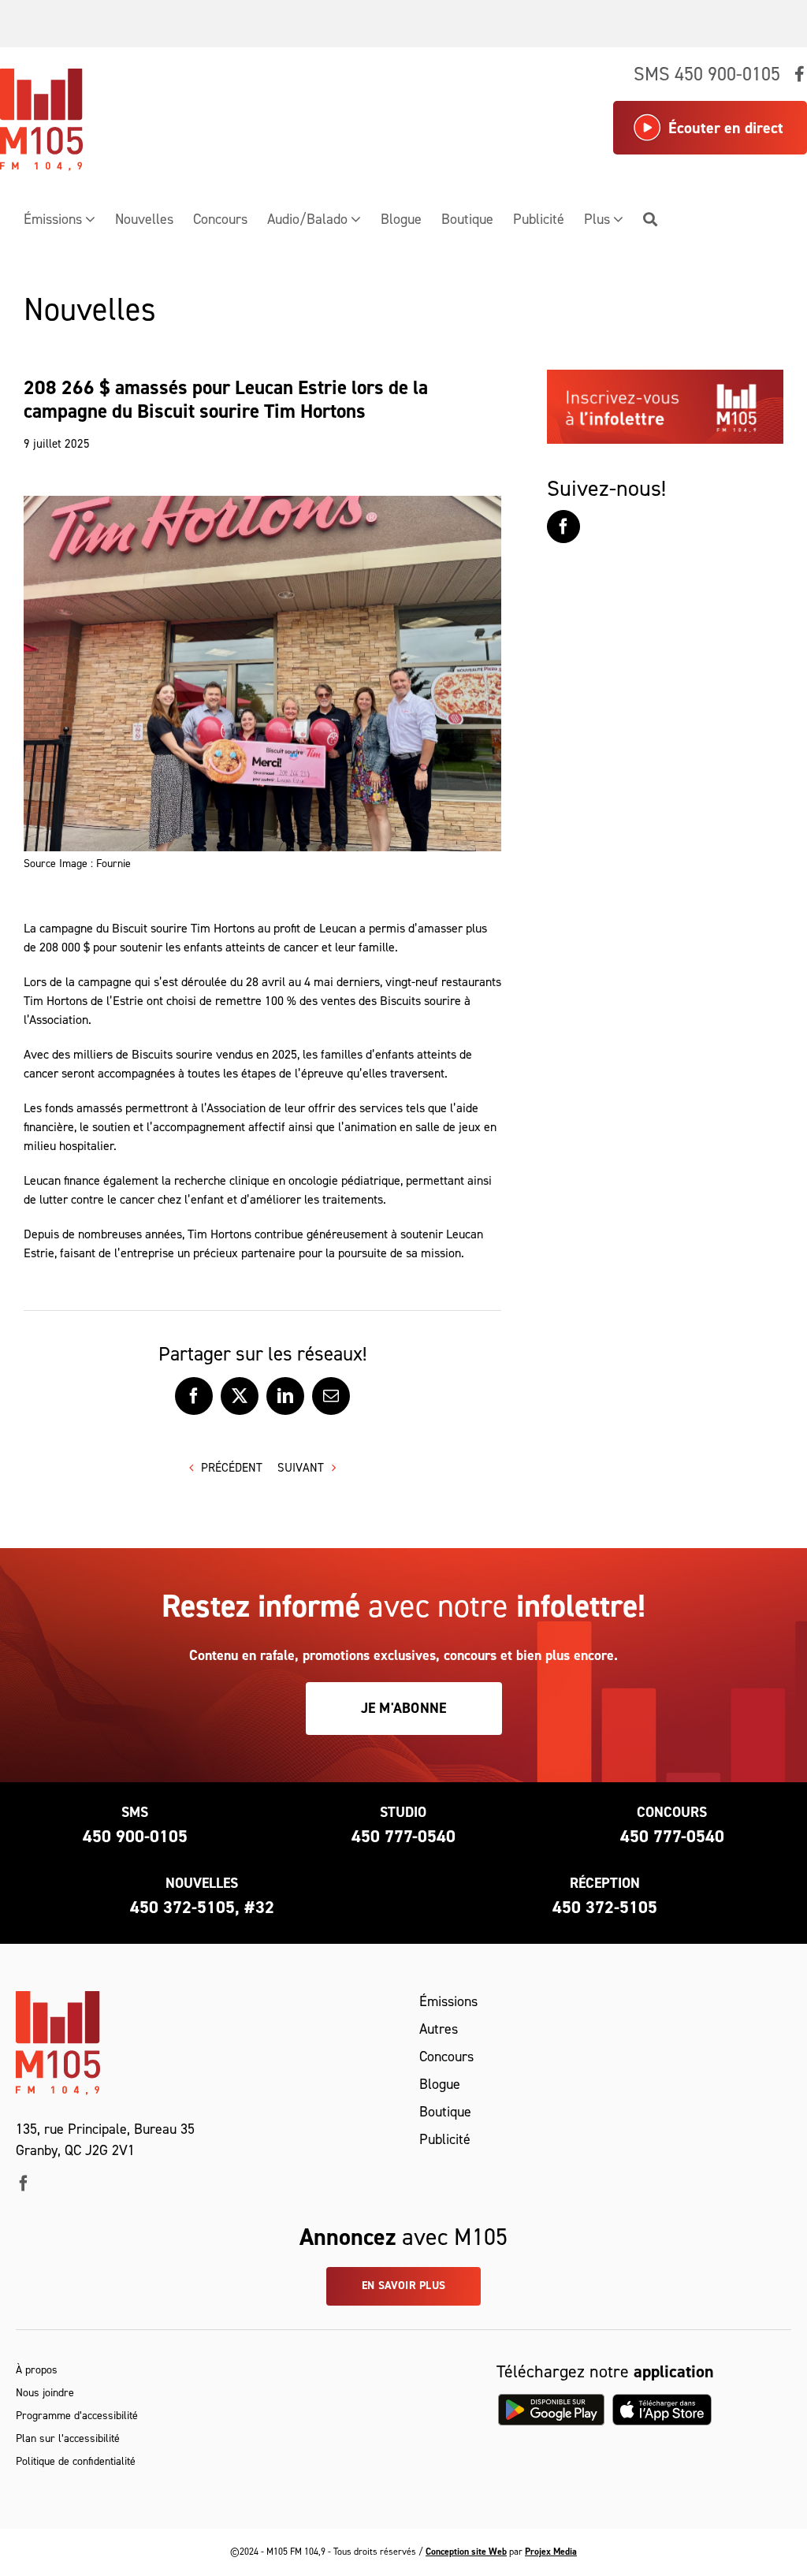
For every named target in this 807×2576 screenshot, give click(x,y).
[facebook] (24, 2183)
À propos (37, 2370)
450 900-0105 (135, 1836)
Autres (439, 2029)
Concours (446, 2057)
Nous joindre (45, 2393)
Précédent (232, 1468)
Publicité (445, 2139)
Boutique (445, 2112)
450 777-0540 (403, 1836)
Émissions (448, 2001)
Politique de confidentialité (76, 2461)
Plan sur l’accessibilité (68, 2438)
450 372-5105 (605, 1907)
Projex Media (551, 2552)
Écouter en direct (726, 128)
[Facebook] (563, 527)
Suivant (301, 1468)
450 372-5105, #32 (202, 1907)
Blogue (440, 2084)
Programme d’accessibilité (77, 2416)
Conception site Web (466, 2552)
